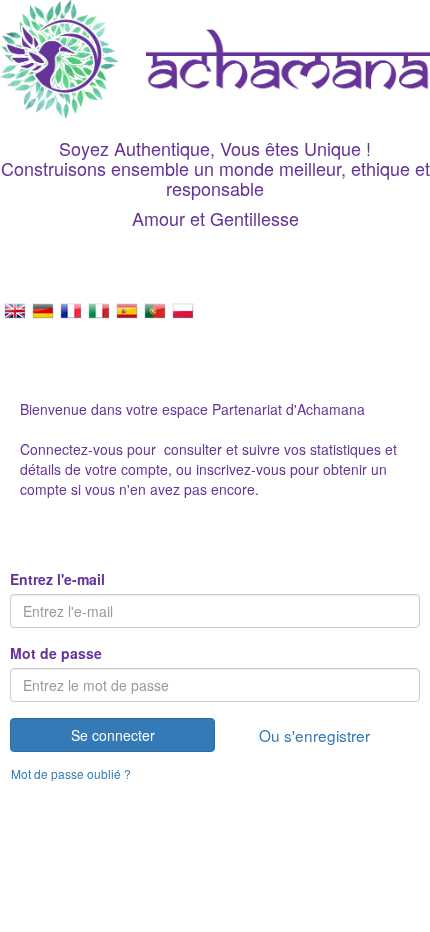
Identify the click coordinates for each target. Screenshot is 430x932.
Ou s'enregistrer (314, 735)
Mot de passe (56, 653)
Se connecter (113, 735)
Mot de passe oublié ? (71, 773)
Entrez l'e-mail (57, 579)
